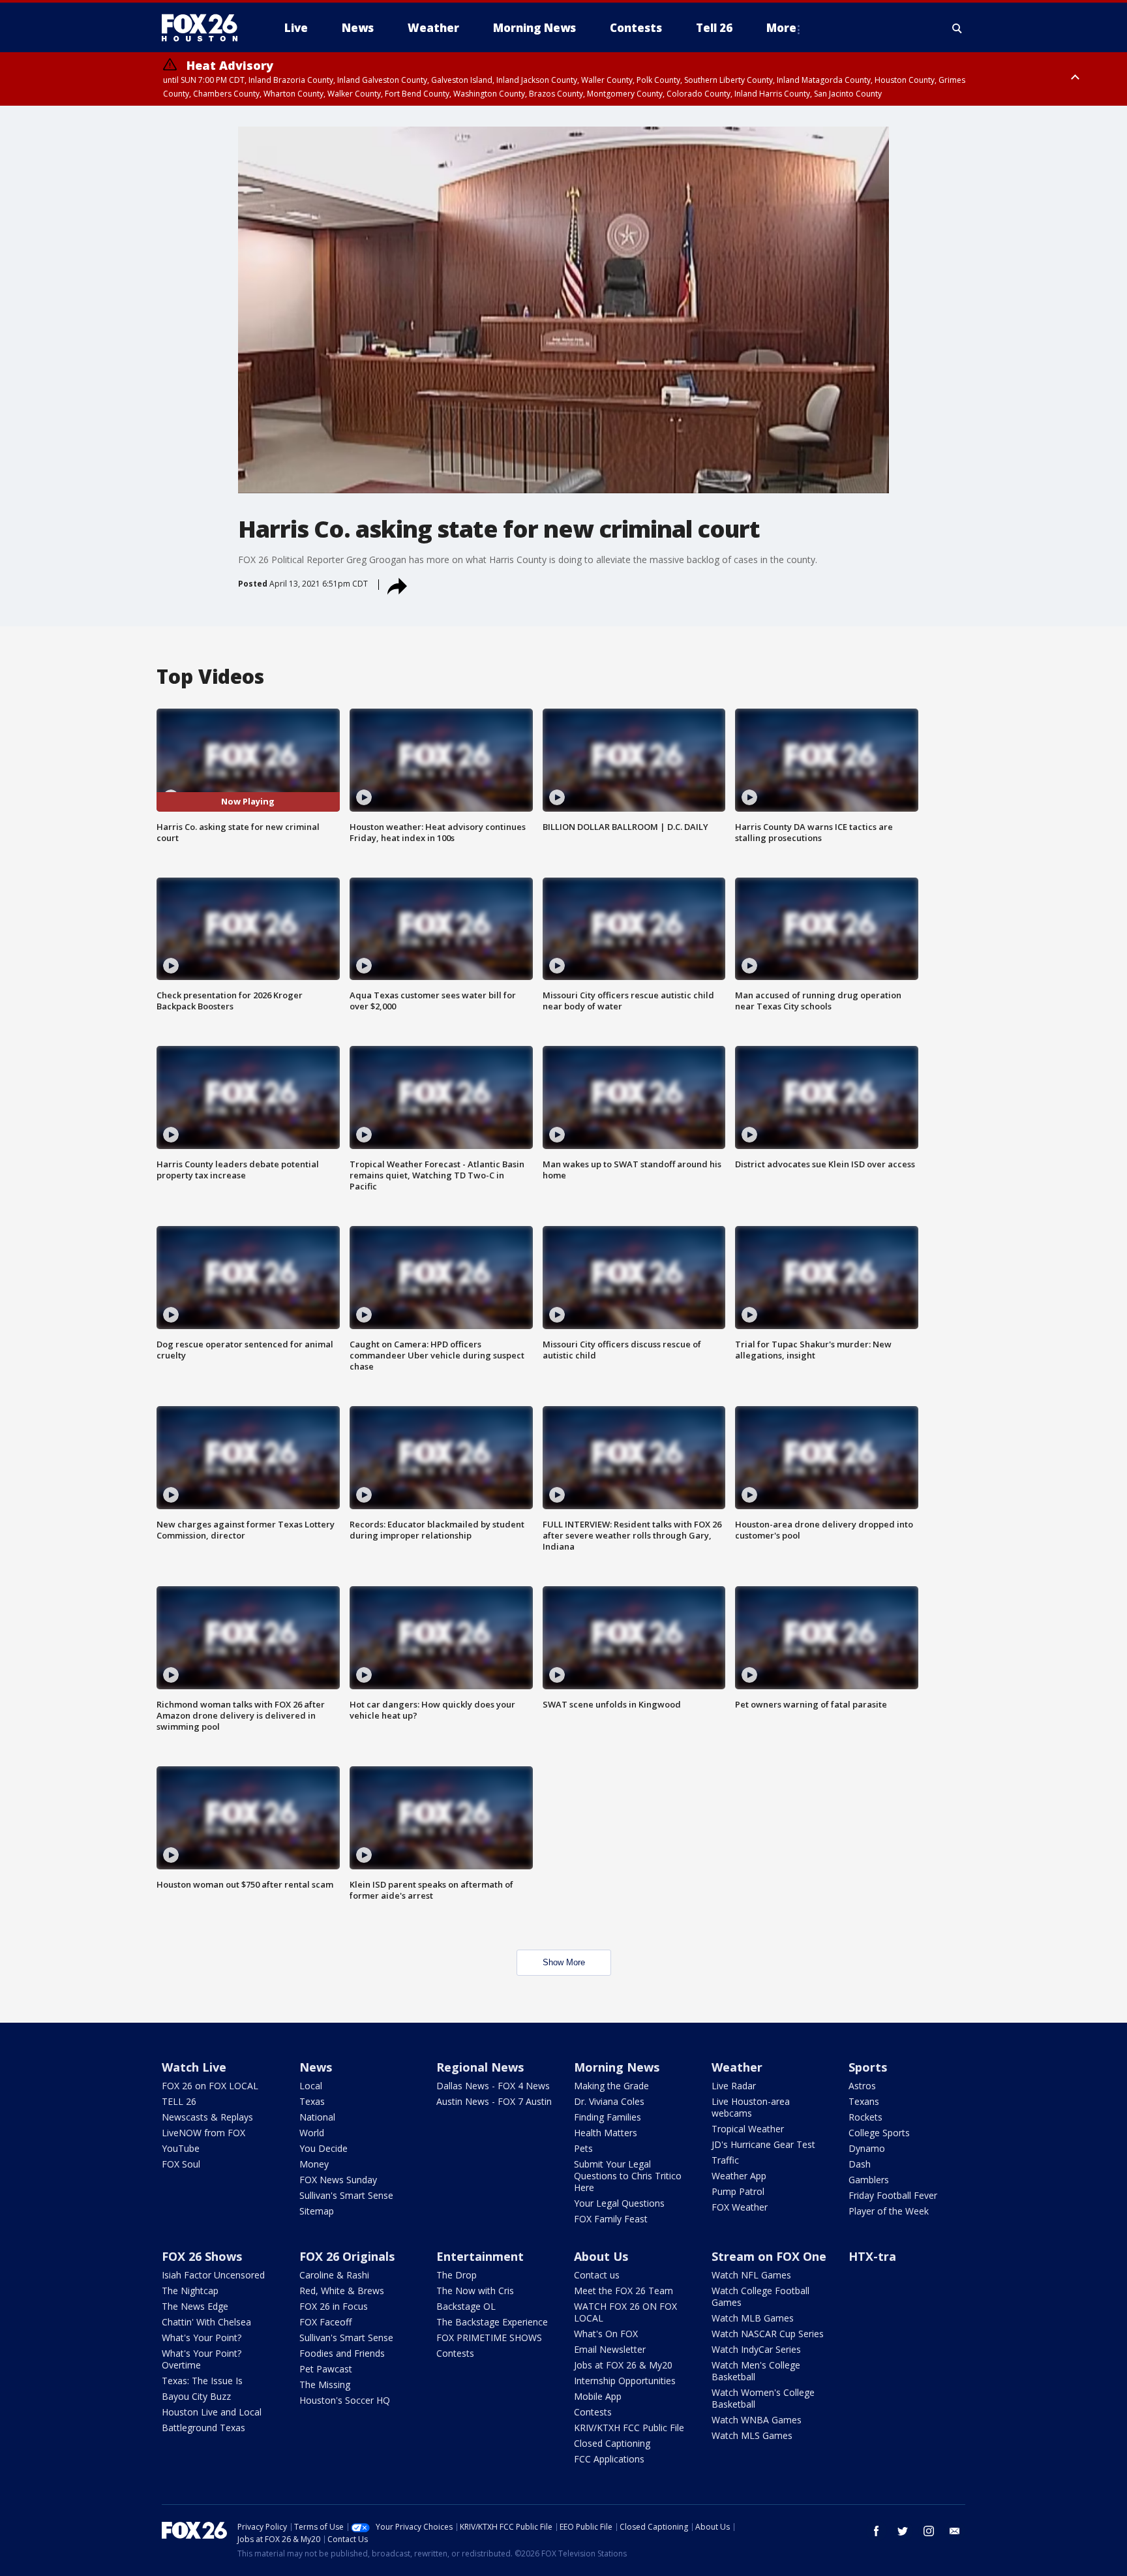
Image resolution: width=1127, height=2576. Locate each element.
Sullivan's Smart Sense (346, 2195)
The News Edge (195, 2306)
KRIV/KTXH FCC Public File (629, 2428)
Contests (455, 2353)
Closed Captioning (612, 2443)
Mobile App (598, 2396)
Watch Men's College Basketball (756, 2371)
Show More (564, 1962)
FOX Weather (740, 2207)
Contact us (597, 2275)
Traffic (725, 2160)
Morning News (617, 2067)
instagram (929, 2531)
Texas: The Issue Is (202, 2381)
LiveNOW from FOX (203, 2133)
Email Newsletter (610, 2349)
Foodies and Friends (342, 2353)
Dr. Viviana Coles (609, 2101)
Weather (737, 2067)
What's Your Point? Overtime (202, 2359)
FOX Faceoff (325, 2322)
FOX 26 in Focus (334, 2306)
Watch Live (194, 2067)
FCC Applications (609, 2459)
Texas (312, 2101)
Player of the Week (889, 2211)
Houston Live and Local (212, 2412)
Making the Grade (611, 2086)
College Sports (879, 2133)
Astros (862, 2086)
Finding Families (608, 2117)
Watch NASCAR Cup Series (768, 2334)
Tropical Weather (748, 2129)
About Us (601, 2256)
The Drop (457, 2275)
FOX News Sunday (338, 2180)
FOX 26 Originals (347, 2256)
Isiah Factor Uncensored (213, 2275)
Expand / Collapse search (957, 28)
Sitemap (317, 2211)
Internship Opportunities (625, 2381)
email (955, 2531)
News (316, 2067)
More (781, 28)
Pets (583, 2148)
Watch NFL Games (751, 2275)
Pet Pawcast (326, 2369)
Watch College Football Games (760, 2296)
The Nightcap (190, 2291)
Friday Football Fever (893, 2195)
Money (314, 2164)
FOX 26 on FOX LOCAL (210, 2086)
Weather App (739, 2176)
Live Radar (734, 2086)
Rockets (865, 2117)
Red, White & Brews (342, 2291)
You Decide (323, 2148)
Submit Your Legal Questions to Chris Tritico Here (628, 2176)
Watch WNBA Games (757, 2420)
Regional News (480, 2067)
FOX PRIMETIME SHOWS (489, 2338)
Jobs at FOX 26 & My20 (623, 2365)
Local (311, 2086)
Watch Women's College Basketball (763, 2398)
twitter (903, 2531)
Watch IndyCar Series (756, 2349)
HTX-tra (872, 2256)
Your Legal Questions (619, 2203)
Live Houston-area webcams (751, 2107)
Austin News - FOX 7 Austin (494, 2101)
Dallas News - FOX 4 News (493, 2086)
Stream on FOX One (769, 2256)
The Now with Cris (475, 2291)
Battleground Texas (203, 2428)
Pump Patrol (738, 2191)
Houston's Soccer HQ (345, 2400)
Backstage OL (466, 2306)
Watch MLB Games (753, 2318)
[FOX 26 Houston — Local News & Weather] (205, 28)
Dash (860, 2164)
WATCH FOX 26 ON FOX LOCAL (625, 2312)
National (317, 2117)
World (312, 2133)
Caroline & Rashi (334, 2275)
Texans (864, 2101)
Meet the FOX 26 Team (624, 2291)
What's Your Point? (202, 2338)
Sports (868, 2067)
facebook (877, 2531)
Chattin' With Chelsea (206, 2322)
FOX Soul (181, 2164)
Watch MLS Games (752, 2435)
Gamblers (869, 2180)
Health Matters (606, 2133)
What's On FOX (606, 2334)
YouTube (181, 2148)
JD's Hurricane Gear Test (763, 2144)
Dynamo (867, 2148)
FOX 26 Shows (202, 2256)
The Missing (325, 2384)
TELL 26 (179, 2101)
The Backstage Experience (492, 2322)
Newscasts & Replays (207, 2117)
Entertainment (480, 2256)
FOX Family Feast (611, 2219)
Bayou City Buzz (196, 2396)
